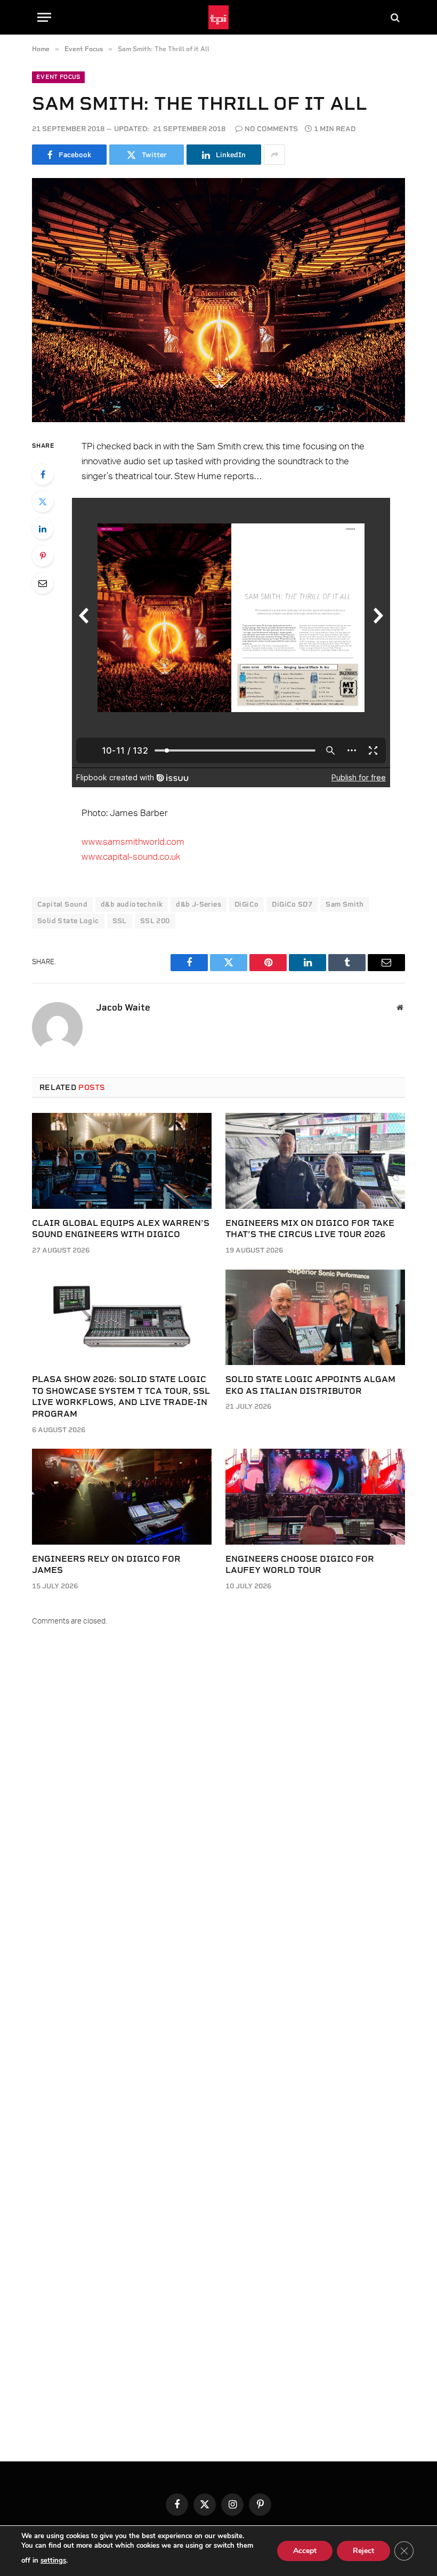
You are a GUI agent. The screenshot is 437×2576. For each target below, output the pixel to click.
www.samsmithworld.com (133, 842)
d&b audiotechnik (132, 904)
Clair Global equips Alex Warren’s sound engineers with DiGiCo (121, 1229)
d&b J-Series (199, 904)
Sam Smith (345, 904)
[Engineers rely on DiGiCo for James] (122, 1496)
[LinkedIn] (43, 529)
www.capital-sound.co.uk (131, 857)
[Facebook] (43, 474)
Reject (363, 2551)
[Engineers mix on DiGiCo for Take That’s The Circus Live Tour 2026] (315, 1161)
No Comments (271, 129)
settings (53, 2561)
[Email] (43, 583)
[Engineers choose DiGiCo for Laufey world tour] (315, 1496)
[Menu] (44, 17)
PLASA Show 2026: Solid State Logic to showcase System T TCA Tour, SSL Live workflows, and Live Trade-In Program (121, 1396)
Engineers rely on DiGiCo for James (106, 1565)
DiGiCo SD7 (292, 904)
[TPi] (219, 17)
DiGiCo (246, 904)
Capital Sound (62, 904)
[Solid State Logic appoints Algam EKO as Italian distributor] (315, 1317)
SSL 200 (155, 921)
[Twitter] (43, 502)
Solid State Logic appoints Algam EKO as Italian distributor (310, 1385)
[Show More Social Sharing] (274, 155)
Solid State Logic (68, 921)
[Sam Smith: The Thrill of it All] (218, 300)
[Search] (394, 17)
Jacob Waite (123, 1007)
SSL (120, 921)
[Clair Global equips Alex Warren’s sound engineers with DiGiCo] (122, 1161)
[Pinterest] (43, 556)
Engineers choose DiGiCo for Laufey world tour (300, 1565)
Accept (305, 2551)
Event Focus (58, 77)
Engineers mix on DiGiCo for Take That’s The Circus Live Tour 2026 (310, 1229)
